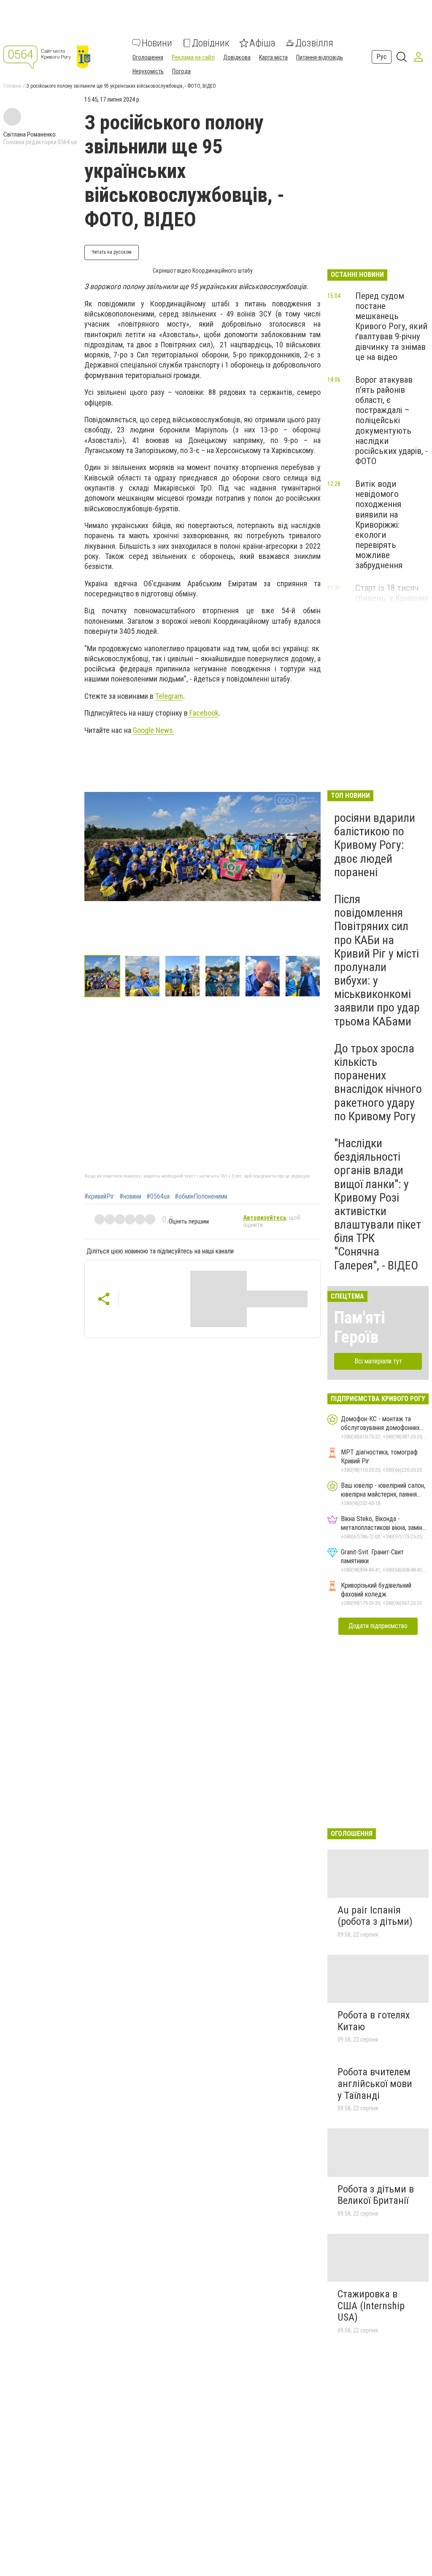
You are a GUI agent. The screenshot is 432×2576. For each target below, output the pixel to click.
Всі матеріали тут (378, 1361)
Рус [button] (382, 57)
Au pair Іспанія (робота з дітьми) (375, 1916)
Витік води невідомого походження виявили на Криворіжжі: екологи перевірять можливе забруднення (379, 525)
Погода (181, 71)
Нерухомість (148, 71)
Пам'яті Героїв (360, 1327)
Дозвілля (314, 43)
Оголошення (148, 57)
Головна (12, 86)
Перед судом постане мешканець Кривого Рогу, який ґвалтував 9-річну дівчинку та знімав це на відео (391, 326)
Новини (157, 43)
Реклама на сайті (193, 57)
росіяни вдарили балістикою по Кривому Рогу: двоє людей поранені (375, 845)
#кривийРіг (99, 1197)
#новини (130, 1197)
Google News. (154, 730)
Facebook (203, 713)
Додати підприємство (378, 1626)
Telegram (169, 696)
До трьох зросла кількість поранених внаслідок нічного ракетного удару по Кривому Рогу (378, 1082)
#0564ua (158, 1197)
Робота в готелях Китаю (374, 2021)
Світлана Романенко (30, 134)
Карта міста (273, 57)
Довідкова (237, 57)
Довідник (211, 43)
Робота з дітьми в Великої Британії (376, 2195)
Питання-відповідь (320, 57)
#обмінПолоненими (201, 1197)
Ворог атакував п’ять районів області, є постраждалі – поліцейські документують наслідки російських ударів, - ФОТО (391, 420)
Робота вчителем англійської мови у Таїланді (375, 2084)
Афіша (262, 43)
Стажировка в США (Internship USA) (371, 2306)
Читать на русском (112, 252)
